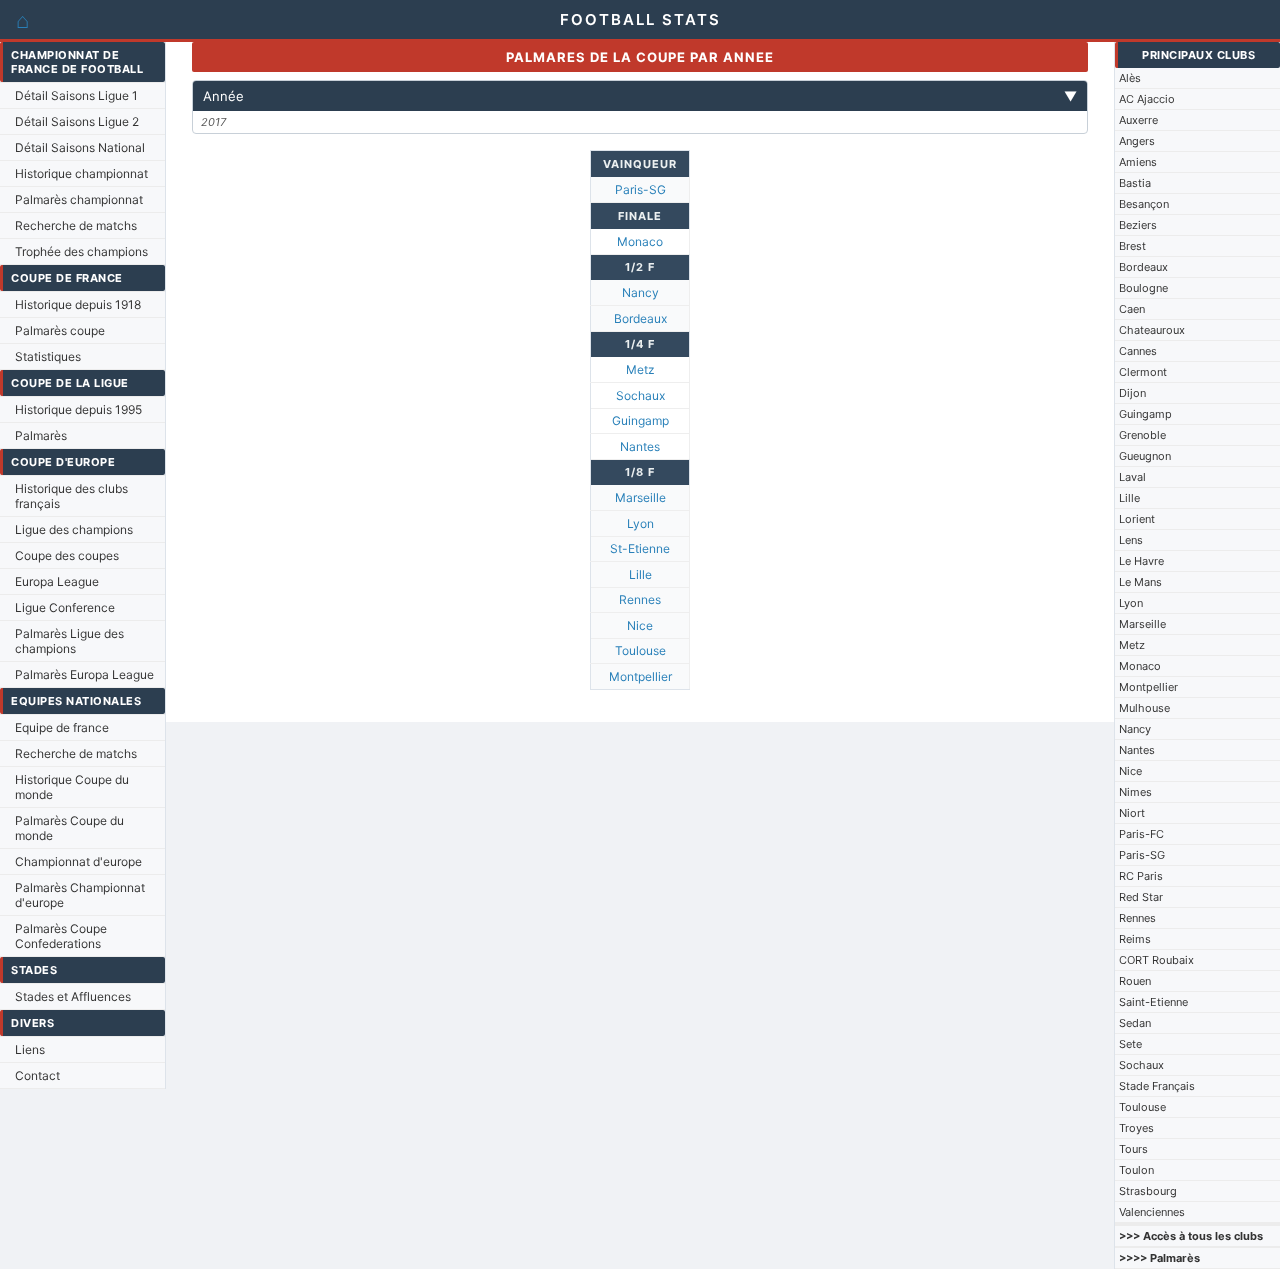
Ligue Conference (65, 607)
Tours (1133, 1149)
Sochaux (1141, 1065)
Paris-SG (1142, 855)
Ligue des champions (74, 529)
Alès (1130, 78)
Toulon (1136, 1170)
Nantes (1137, 750)
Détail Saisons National (80, 147)
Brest (1132, 246)
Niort (1132, 813)
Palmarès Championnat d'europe (80, 895)
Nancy (1135, 729)
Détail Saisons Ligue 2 (77, 121)
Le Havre (1141, 561)
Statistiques (48, 356)
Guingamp (1145, 414)
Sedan (1135, 1023)
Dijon (1132, 393)
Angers (1137, 141)
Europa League (57, 581)
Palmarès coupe (60, 330)
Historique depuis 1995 (78, 409)
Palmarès (41, 435)
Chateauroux (1152, 330)
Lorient (1137, 519)
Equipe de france (62, 727)
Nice (1130, 771)
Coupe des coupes (67, 555)
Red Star (1141, 897)
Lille (1129, 498)
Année (640, 96)
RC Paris (1141, 876)
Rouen (1135, 981)
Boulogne (1143, 288)
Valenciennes (1152, 1212)
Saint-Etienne (1153, 1002)
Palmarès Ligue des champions (69, 641)
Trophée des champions (81, 251)
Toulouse (1142, 1107)
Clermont (1143, 372)
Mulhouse (1144, 708)
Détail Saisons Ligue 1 (76, 95)
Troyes (1136, 1128)
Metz (1132, 645)
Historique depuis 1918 (78, 304)
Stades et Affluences (73, 996)
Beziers (1138, 225)
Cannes (1138, 351)
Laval (1132, 477)
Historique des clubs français (71, 496)
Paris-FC (1141, 834)
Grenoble (1142, 435)
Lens (1131, 540)
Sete (1130, 1044)
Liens (30, 1049)
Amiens (1138, 162)
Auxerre (1138, 120)
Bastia (1135, 183)
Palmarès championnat (79, 199)
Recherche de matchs (76, 225)
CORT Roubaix (1156, 960)
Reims (1135, 939)
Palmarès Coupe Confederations (61, 936)
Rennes (1137, 918)
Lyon (1131, 603)
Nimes (1135, 792)
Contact (37, 1075)
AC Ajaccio (1147, 99)
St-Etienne (640, 548)
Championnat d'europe (78, 861)
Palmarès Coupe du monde (69, 828)
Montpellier (1148, 687)
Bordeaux (1143, 267)
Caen (1132, 309)
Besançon (1144, 204)
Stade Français (1157, 1086)
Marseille (1142, 624)
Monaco (1140, 666)
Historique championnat (81, 173)
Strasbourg (1148, 1191)
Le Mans (1140, 582)
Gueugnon (1145, 456)
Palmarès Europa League (84, 674)
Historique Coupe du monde (72, 787)
